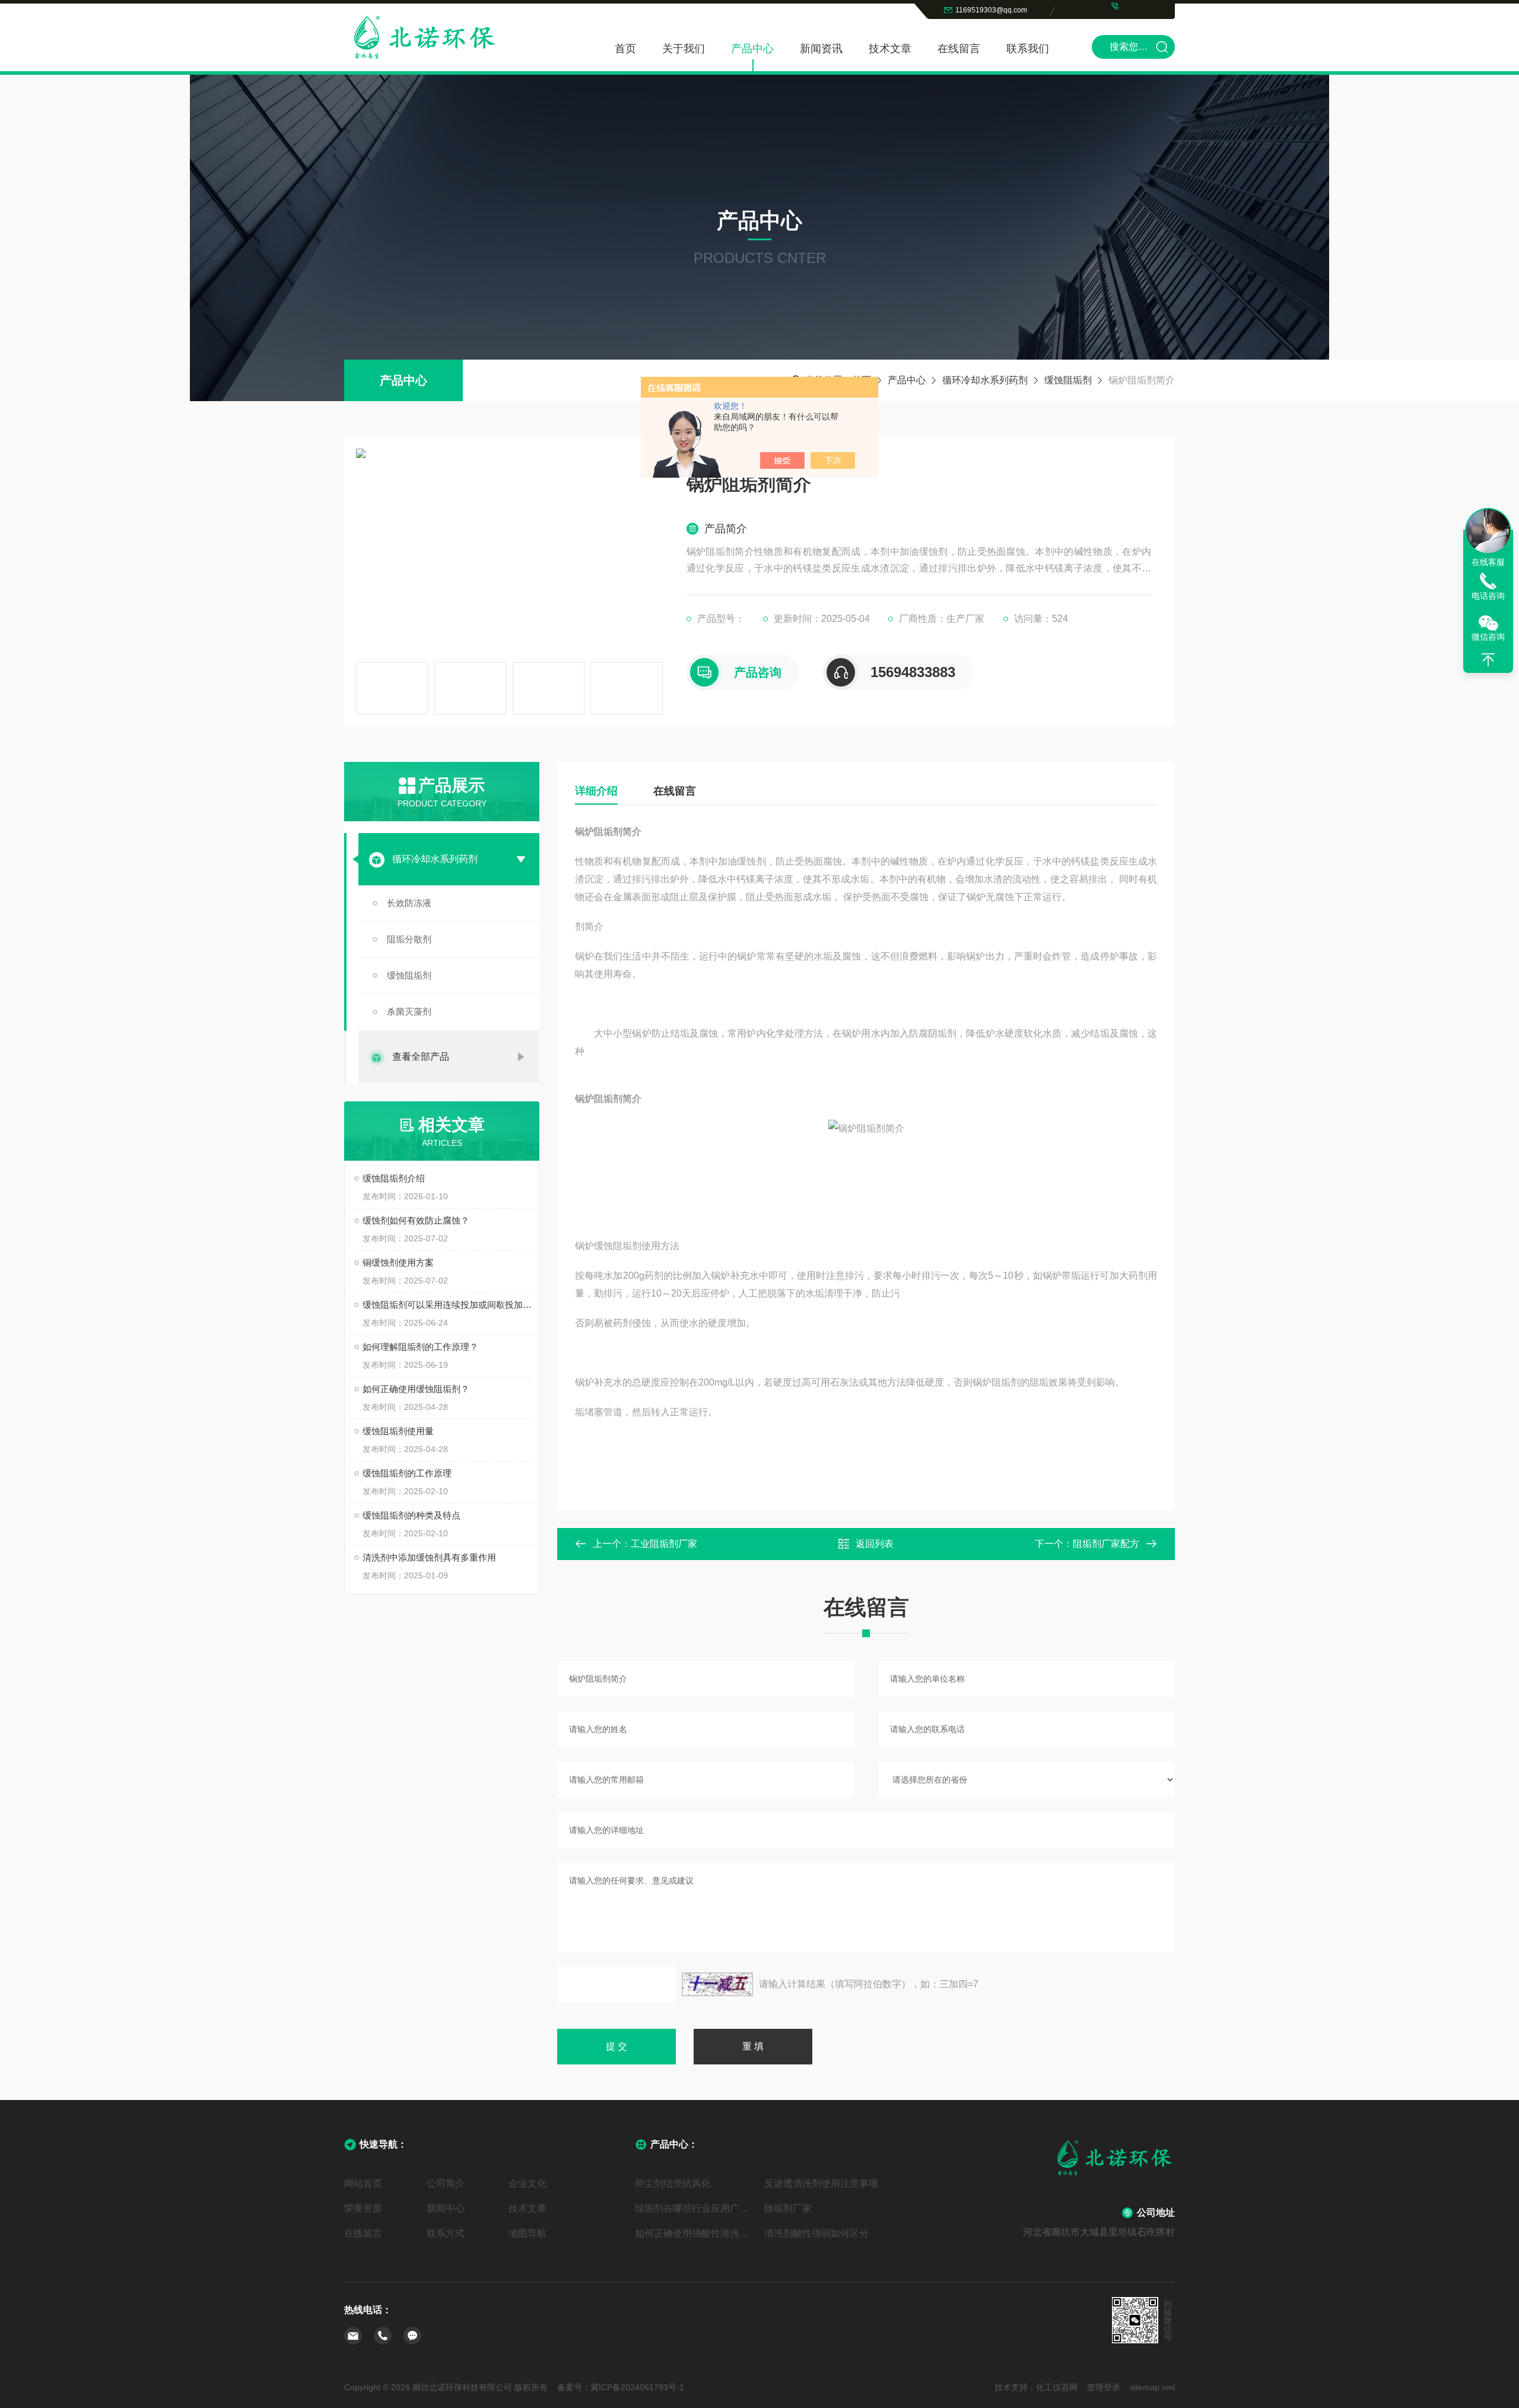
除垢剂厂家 (788, 2208)
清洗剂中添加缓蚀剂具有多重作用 (429, 1557)
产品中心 (752, 49)
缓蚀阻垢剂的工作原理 (407, 1473)
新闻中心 (446, 2208)
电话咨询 (1488, 596)
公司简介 (446, 2183)
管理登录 (1104, 2387)
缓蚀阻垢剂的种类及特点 (411, 1515)
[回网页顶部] (1488, 660)
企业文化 (527, 2183)
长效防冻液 (409, 903)
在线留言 (959, 49)
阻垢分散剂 (409, 939)
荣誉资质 (363, 2208)
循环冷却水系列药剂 (985, 380)
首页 (625, 49)
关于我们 (684, 49)
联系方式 (446, 2233)
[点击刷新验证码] (717, 1984)
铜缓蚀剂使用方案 (398, 1262)
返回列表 (875, 1544)
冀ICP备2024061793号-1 (637, 2387)
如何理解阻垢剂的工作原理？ (420, 1347)
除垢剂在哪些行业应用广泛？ (695, 2208)
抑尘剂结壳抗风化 (673, 2183)
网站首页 (363, 2183)
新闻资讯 (821, 49)
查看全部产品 (421, 1057)
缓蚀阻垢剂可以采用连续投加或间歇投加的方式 (448, 1305)
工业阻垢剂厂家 (664, 1544)
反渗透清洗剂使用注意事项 (821, 2183)
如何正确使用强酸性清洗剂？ (695, 2233)
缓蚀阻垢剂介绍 (394, 1178)
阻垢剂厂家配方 (1106, 1544)
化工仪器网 (1057, 2387)
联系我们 (1028, 49)
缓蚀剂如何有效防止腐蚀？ (416, 1220)
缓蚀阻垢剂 (1068, 380)
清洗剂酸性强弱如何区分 (816, 2233)
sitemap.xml (1152, 2387)
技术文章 (890, 49)
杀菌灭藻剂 (409, 1011)
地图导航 (527, 2233)
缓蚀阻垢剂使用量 (398, 1431)
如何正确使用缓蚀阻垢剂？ (416, 1389)
